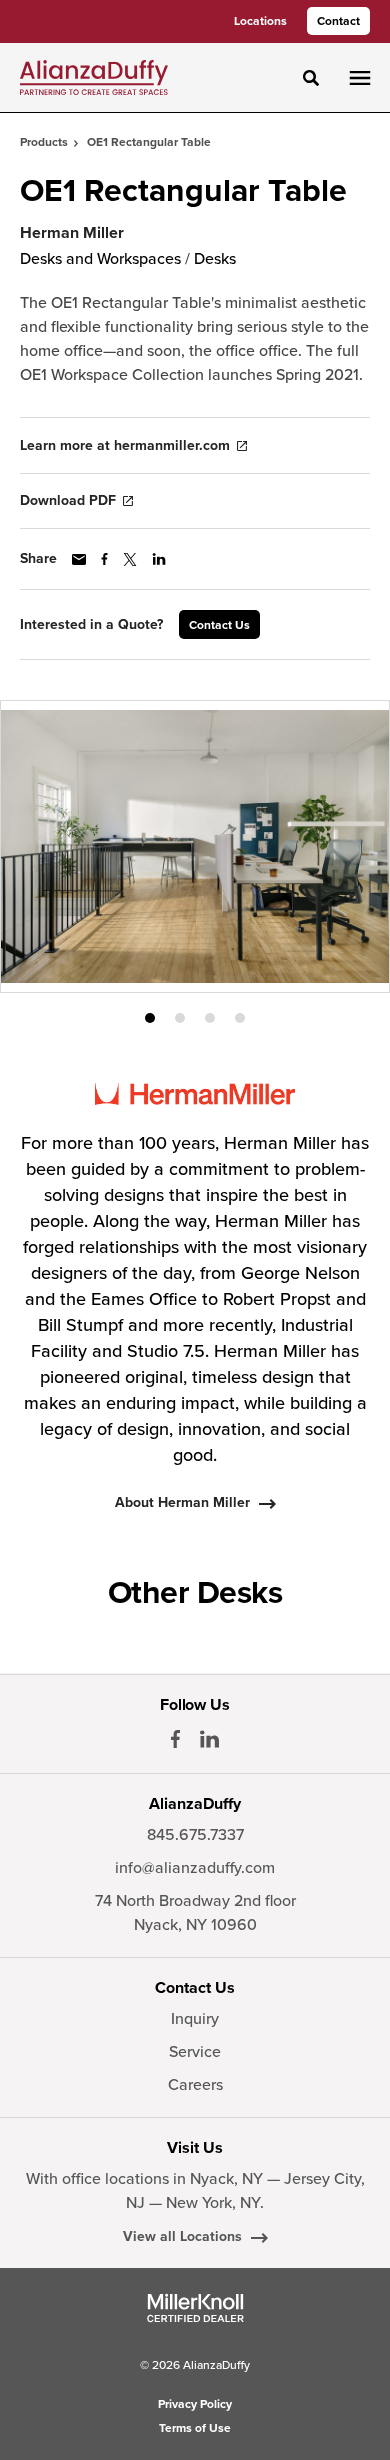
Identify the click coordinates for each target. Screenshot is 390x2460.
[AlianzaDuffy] (94, 77)
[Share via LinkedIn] (159, 559)
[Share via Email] (79, 559)
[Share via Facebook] (104, 559)
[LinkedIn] (209, 1739)
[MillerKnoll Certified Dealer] (195, 2308)
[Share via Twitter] (130, 559)
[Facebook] (175, 1739)
